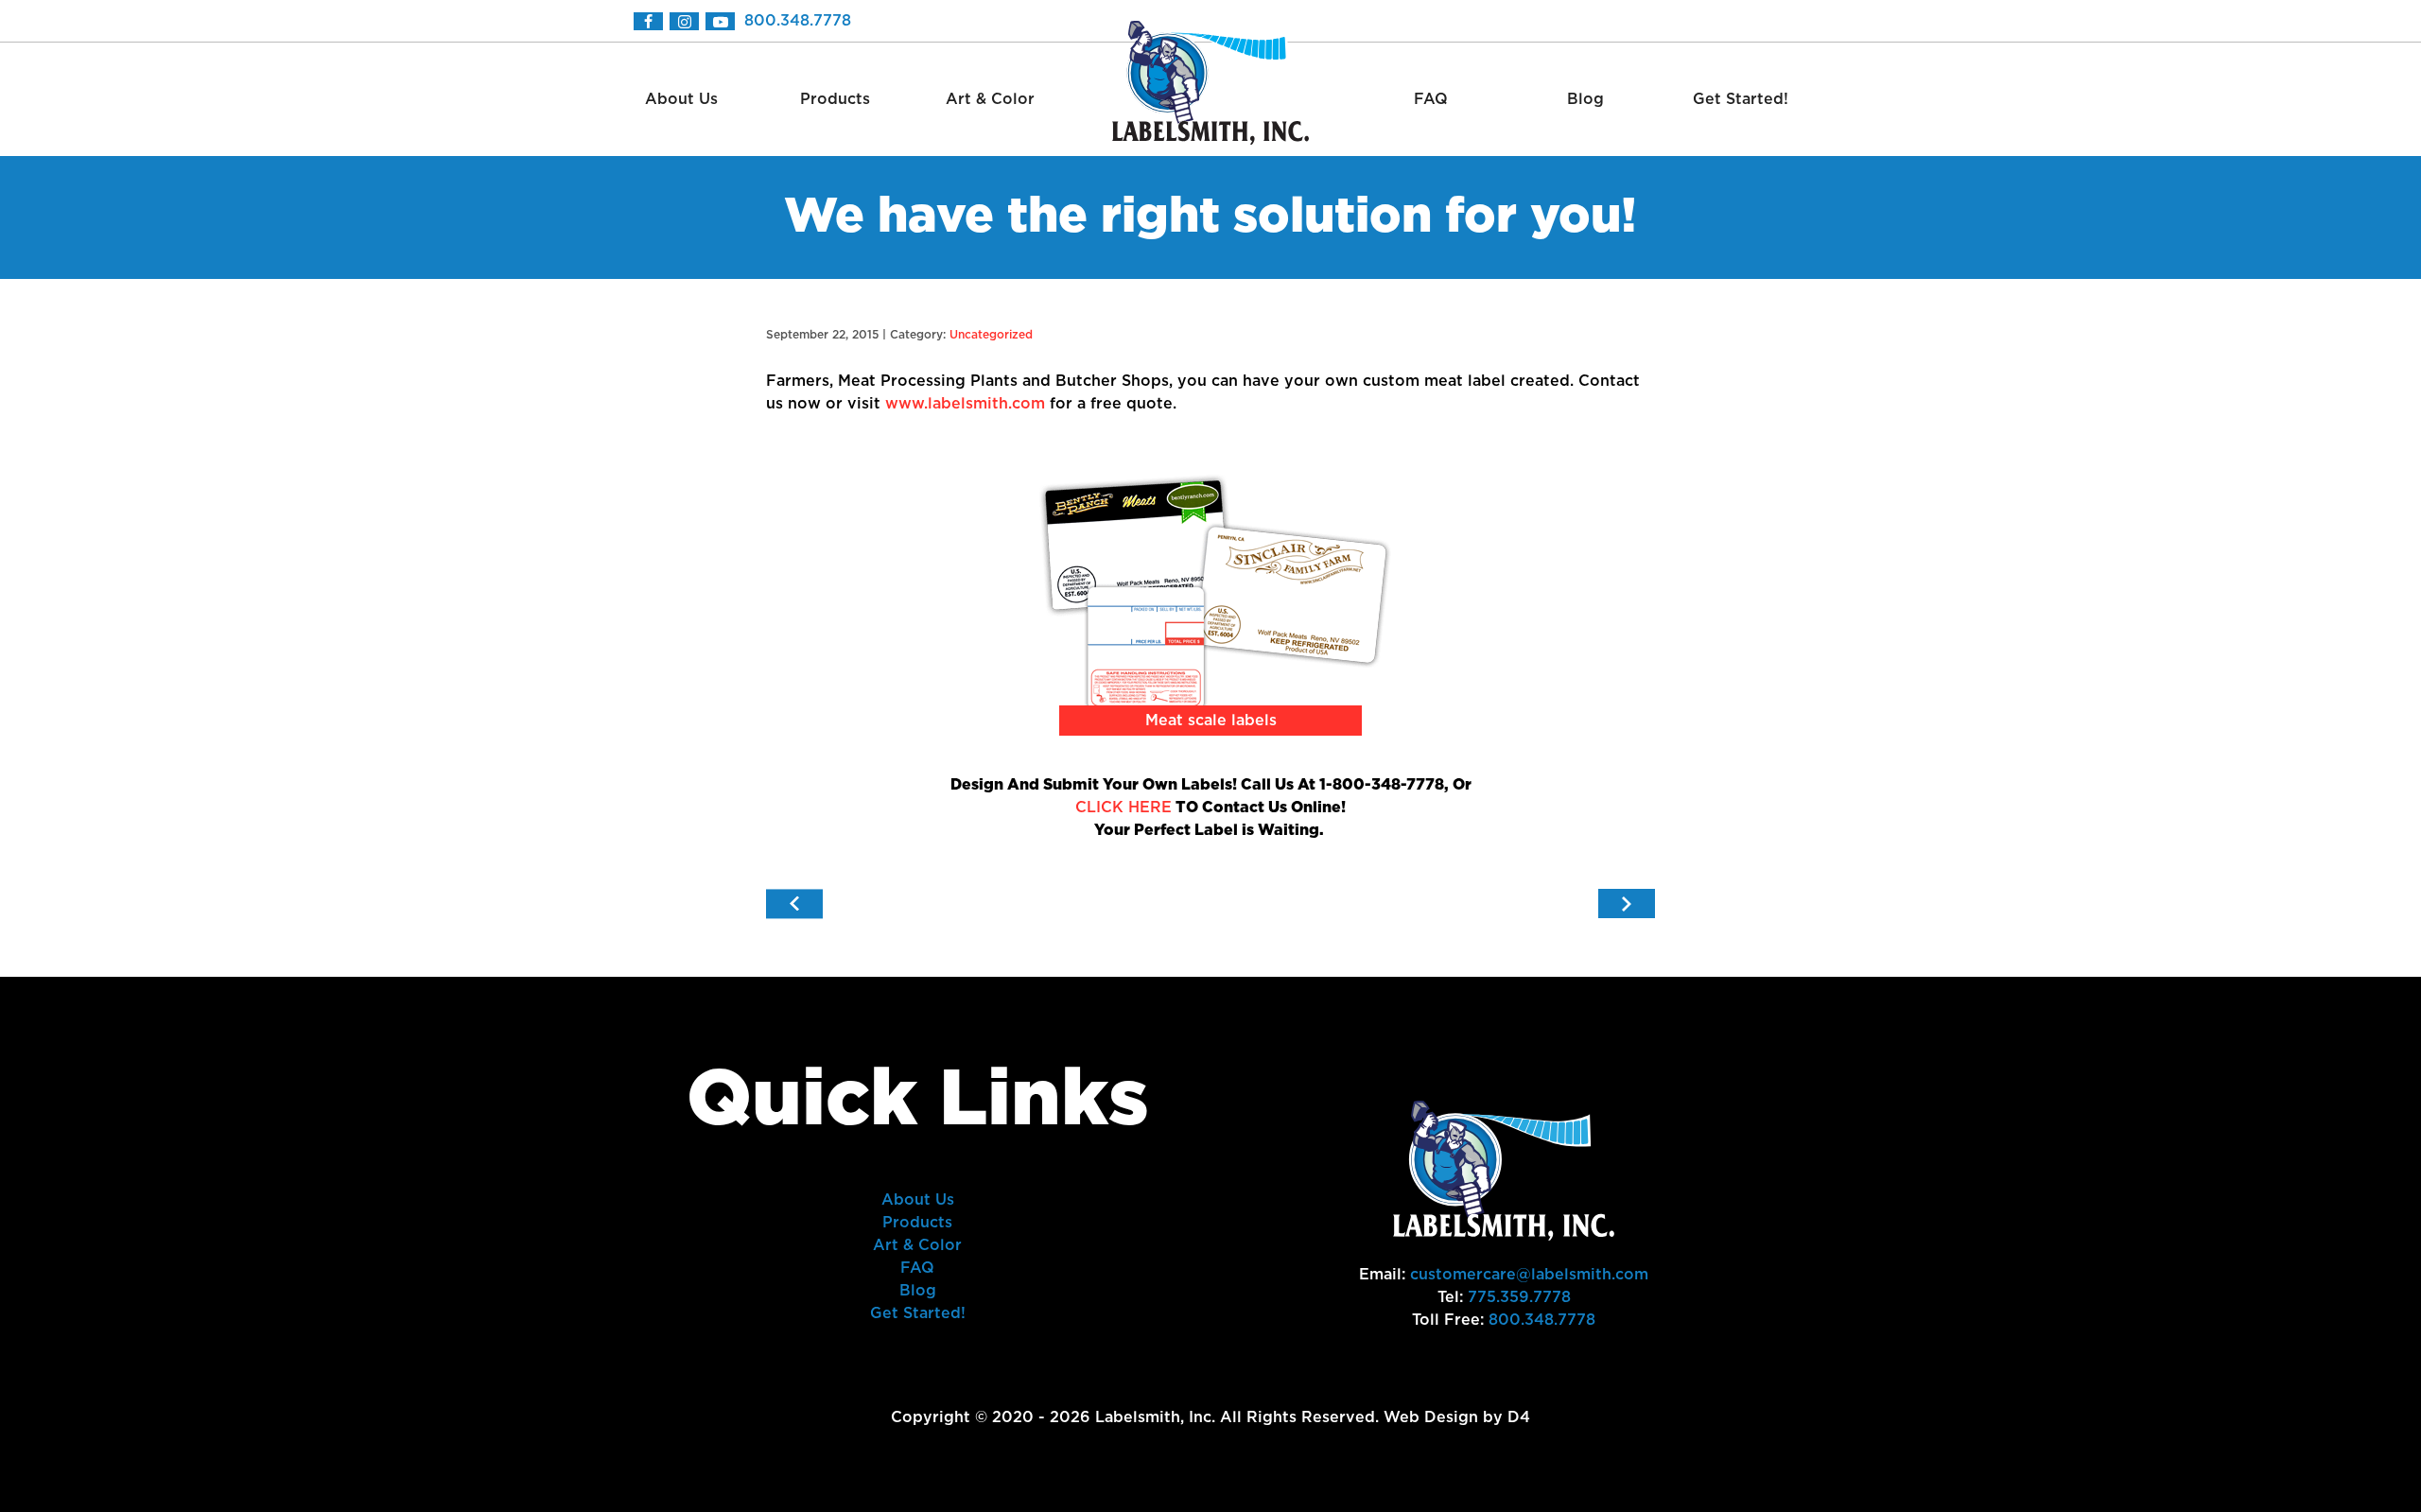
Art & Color (990, 99)
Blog (1585, 99)
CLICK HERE (1123, 808)
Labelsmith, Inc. (1155, 1417)
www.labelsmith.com (965, 404)
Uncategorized (991, 335)
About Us (681, 99)
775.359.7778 (1519, 1297)
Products (835, 99)
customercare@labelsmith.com (1529, 1275)
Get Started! (1741, 99)
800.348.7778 (798, 21)
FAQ (1431, 99)
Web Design (1431, 1417)
